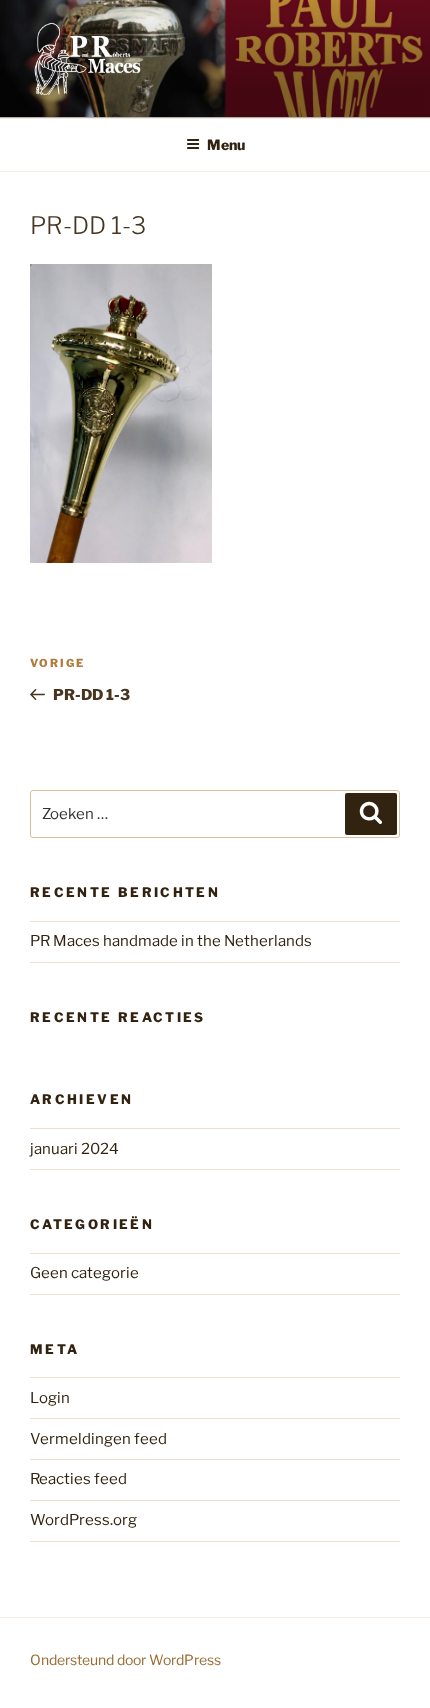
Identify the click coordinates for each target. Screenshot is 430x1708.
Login (50, 1398)
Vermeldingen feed (98, 1439)
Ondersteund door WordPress (125, 1659)
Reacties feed (78, 1479)
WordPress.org (83, 1520)
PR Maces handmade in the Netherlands (171, 941)
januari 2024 (74, 1149)
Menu (226, 144)
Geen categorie (84, 1273)
